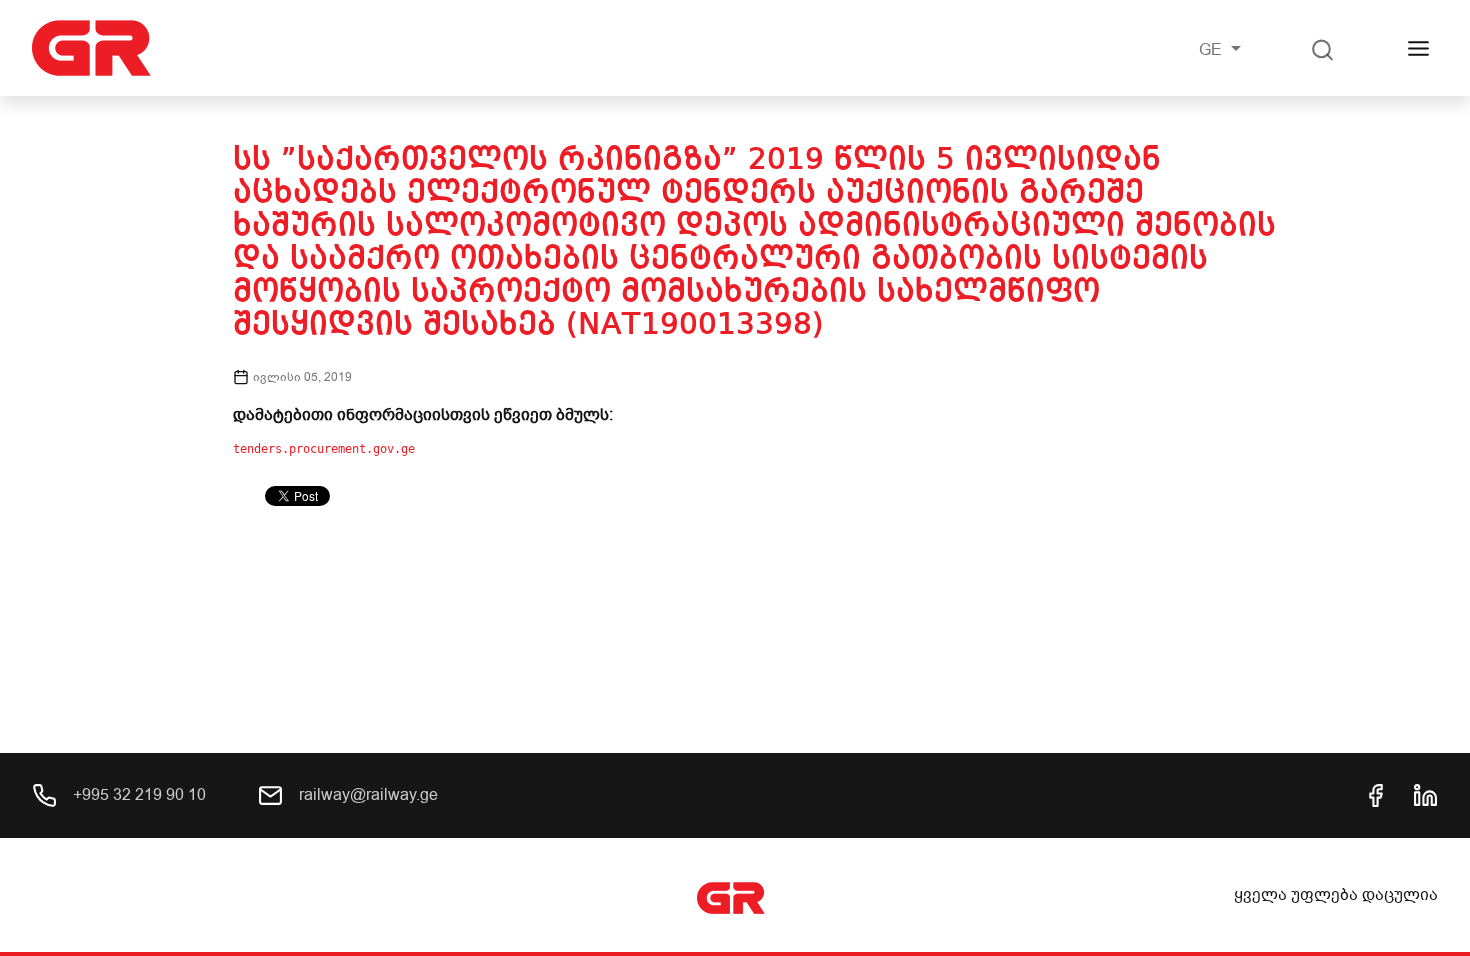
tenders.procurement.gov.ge (324, 449)
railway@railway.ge (366, 795)
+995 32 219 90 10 (137, 795)
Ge (1212, 50)
